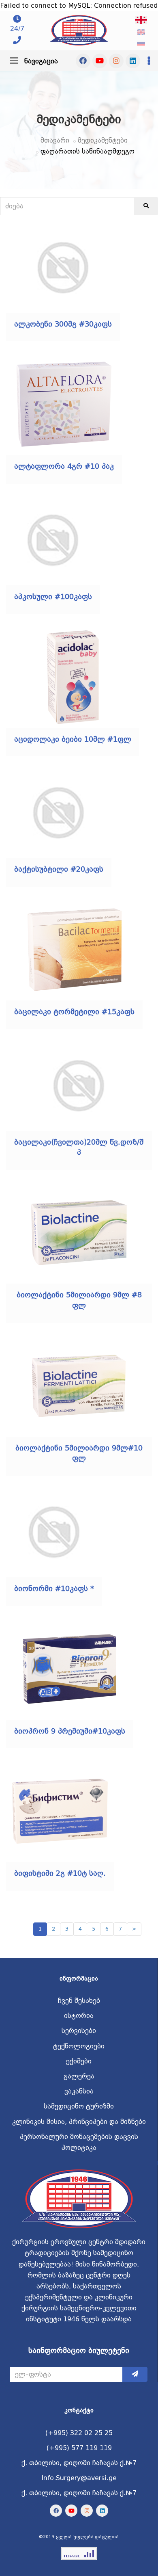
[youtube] (100, 61)
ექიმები (79, 2061)
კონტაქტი (79, 2410)
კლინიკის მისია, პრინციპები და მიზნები (79, 2122)
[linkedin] (133, 61)
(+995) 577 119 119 (79, 2448)
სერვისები (79, 2031)
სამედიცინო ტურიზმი (79, 2106)
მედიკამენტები (103, 140)
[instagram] (116, 61)
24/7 (17, 29)
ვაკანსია (79, 2091)
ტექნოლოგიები (79, 2046)
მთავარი (55, 140)
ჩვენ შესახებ (79, 2001)
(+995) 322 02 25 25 (79, 2433)
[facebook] (83, 61)
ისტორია (79, 2016)
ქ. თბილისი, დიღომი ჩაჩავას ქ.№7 (79, 2463)
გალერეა (79, 2076)
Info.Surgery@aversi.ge (79, 2478)
